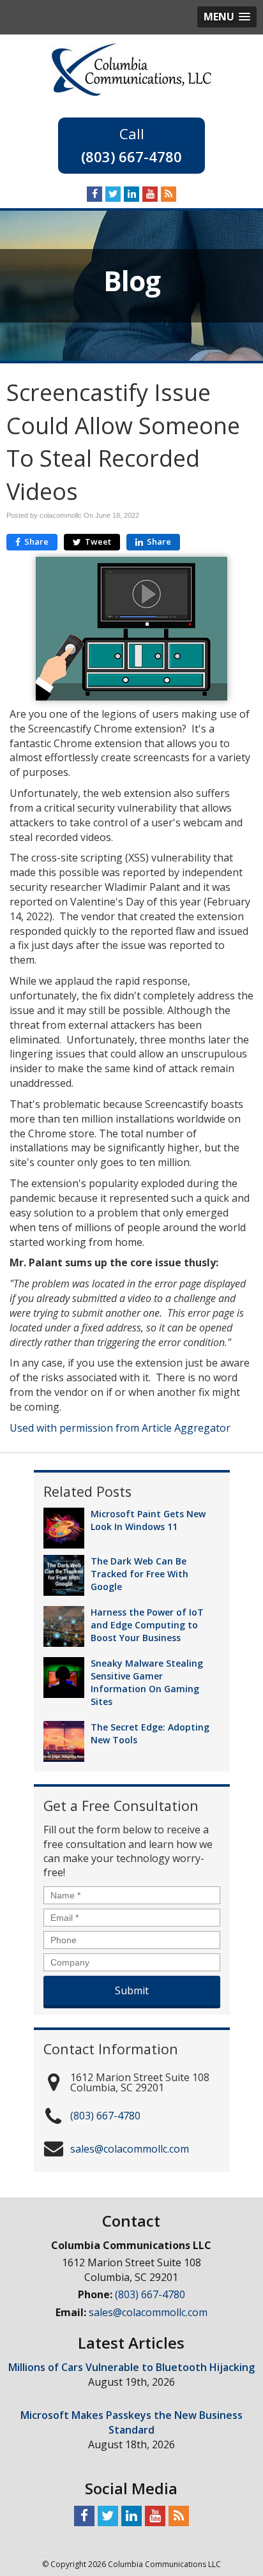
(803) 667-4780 (131, 156)
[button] (227, 17)
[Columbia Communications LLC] (131, 68)
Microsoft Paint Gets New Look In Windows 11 (148, 1520)
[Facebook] (94, 193)
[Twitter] (113, 193)
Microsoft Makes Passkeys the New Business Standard (131, 2422)
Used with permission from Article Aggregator (120, 1428)
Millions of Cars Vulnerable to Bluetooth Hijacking (131, 2367)
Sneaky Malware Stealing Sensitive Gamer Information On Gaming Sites (147, 1682)
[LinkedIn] (131, 193)
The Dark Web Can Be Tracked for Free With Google (139, 1574)
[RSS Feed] (169, 193)
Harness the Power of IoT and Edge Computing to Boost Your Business (147, 1625)
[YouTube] (150, 193)
